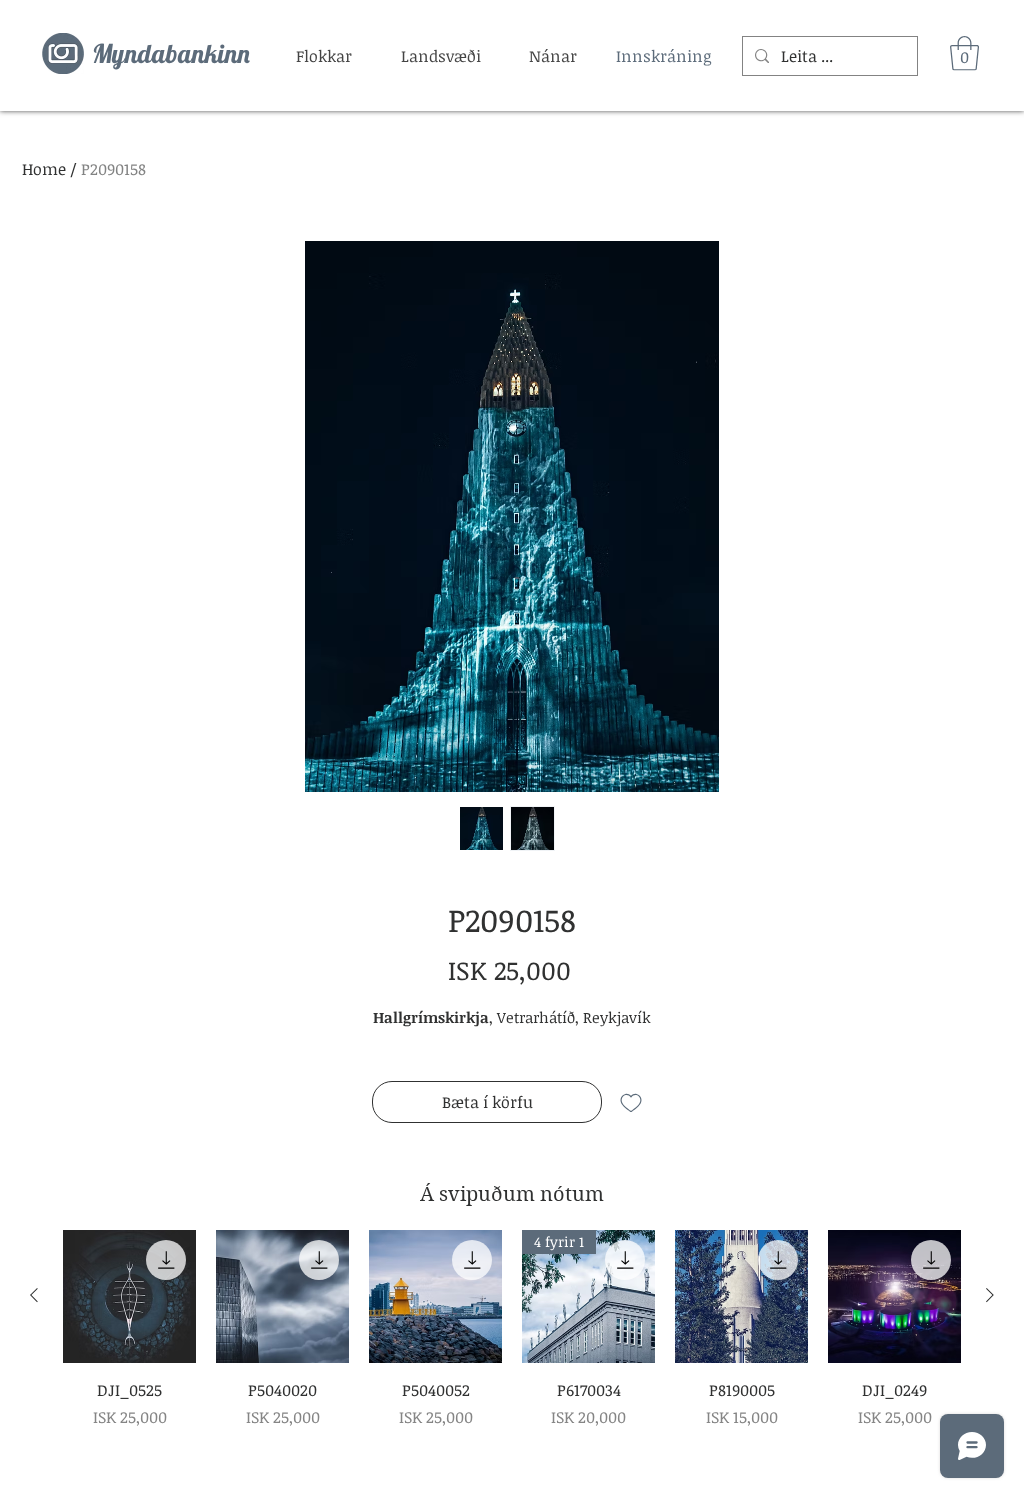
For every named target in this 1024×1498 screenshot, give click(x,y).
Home (44, 169)
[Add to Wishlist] (631, 1102)
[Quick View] (129, 1296)
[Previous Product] (34, 1295)
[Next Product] (990, 1295)
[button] (324, 56)
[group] (512, 1329)
